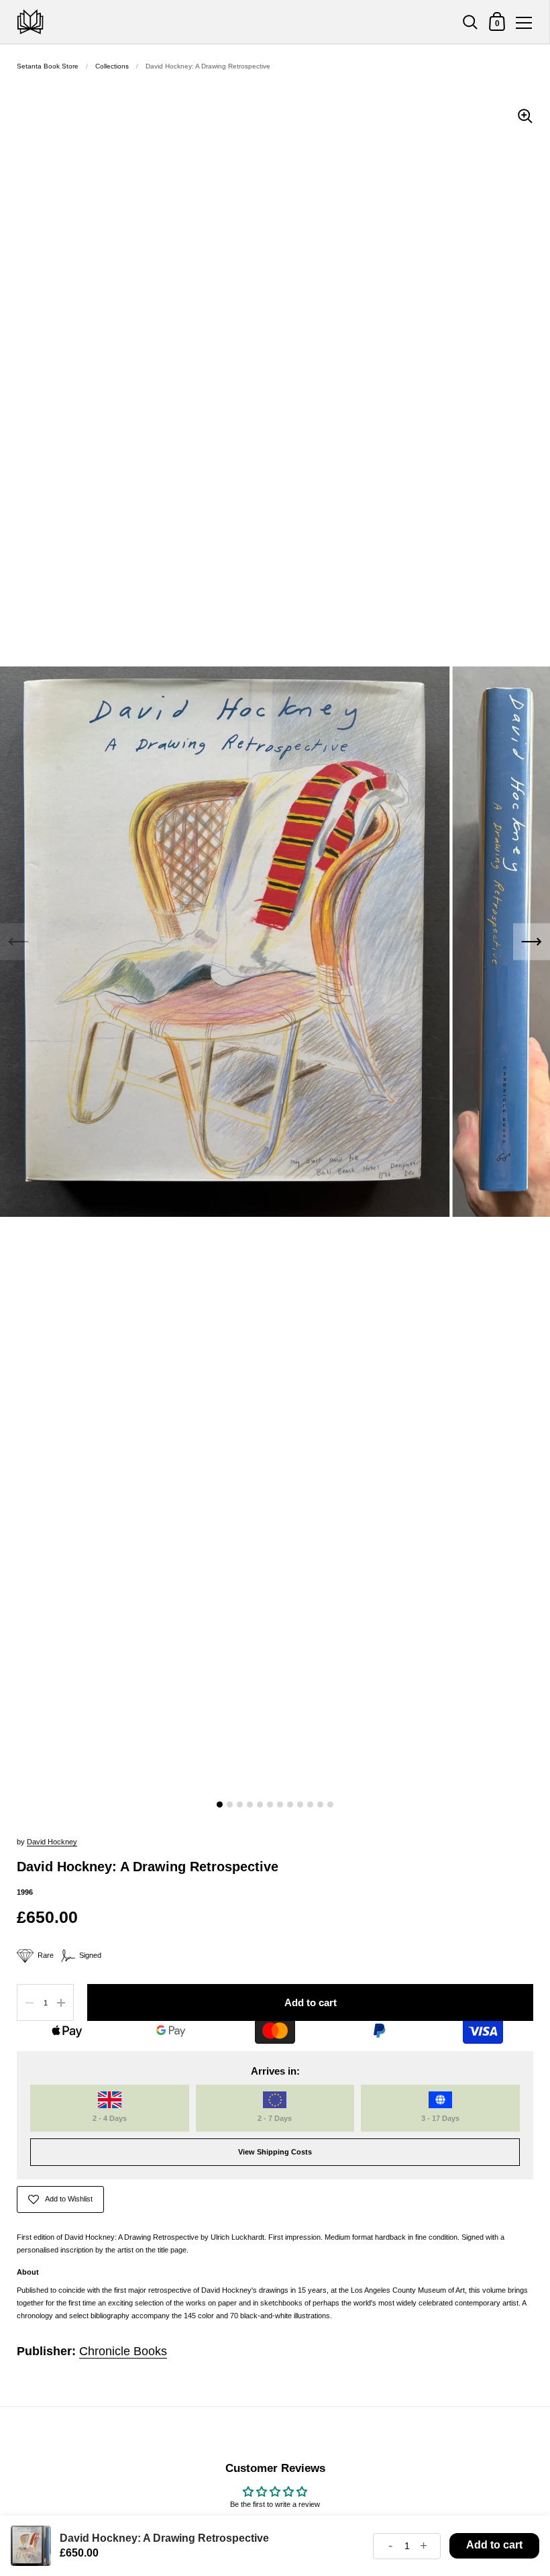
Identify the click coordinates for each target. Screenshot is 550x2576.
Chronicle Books (123, 2351)
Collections (112, 66)
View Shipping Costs (275, 2152)
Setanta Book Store (48, 66)
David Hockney (52, 1842)
